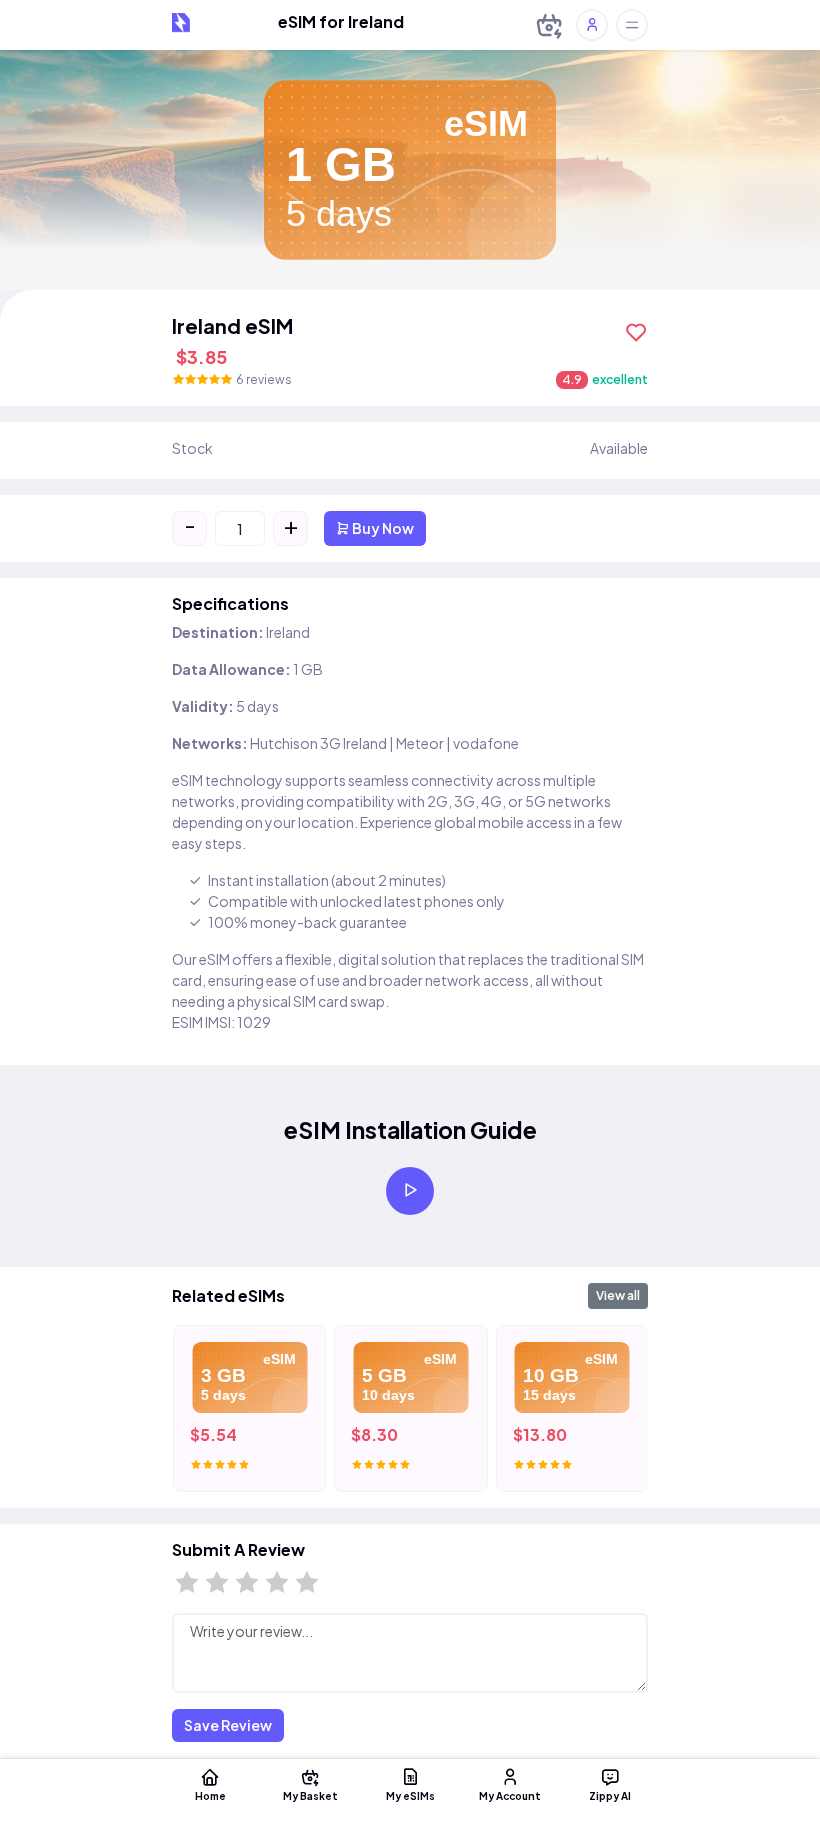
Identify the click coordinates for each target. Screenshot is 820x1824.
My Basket (310, 1795)
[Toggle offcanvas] (632, 25)
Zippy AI (610, 1795)
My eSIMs (410, 1795)
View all (618, 1295)
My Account (510, 1795)
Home (210, 1795)
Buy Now (382, 528)
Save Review (228, 1725)
